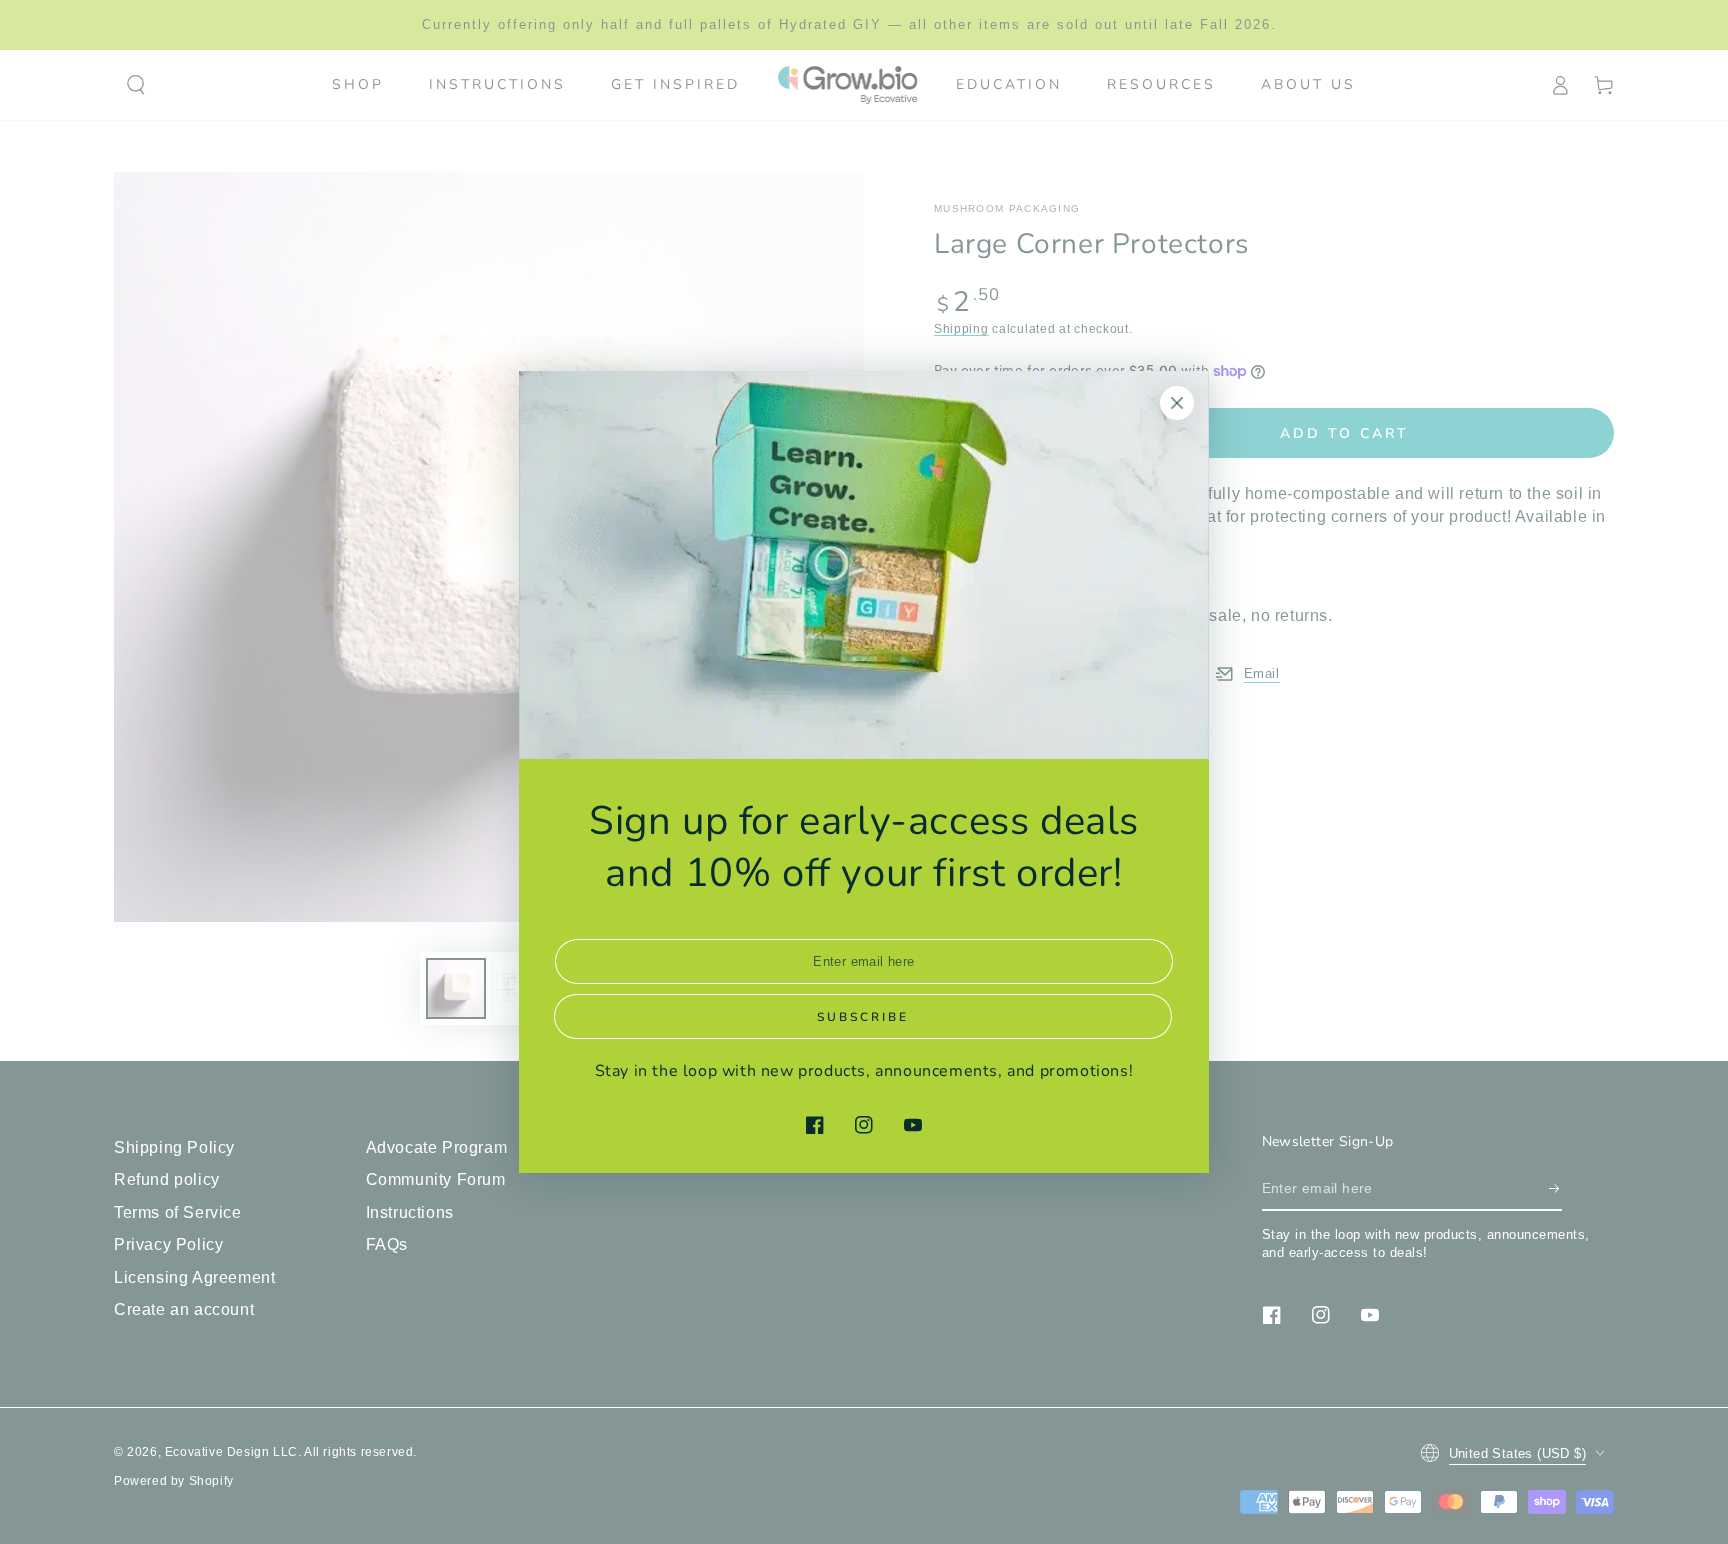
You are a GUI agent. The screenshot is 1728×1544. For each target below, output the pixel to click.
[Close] (1177, 403)
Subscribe (863, 1017)
